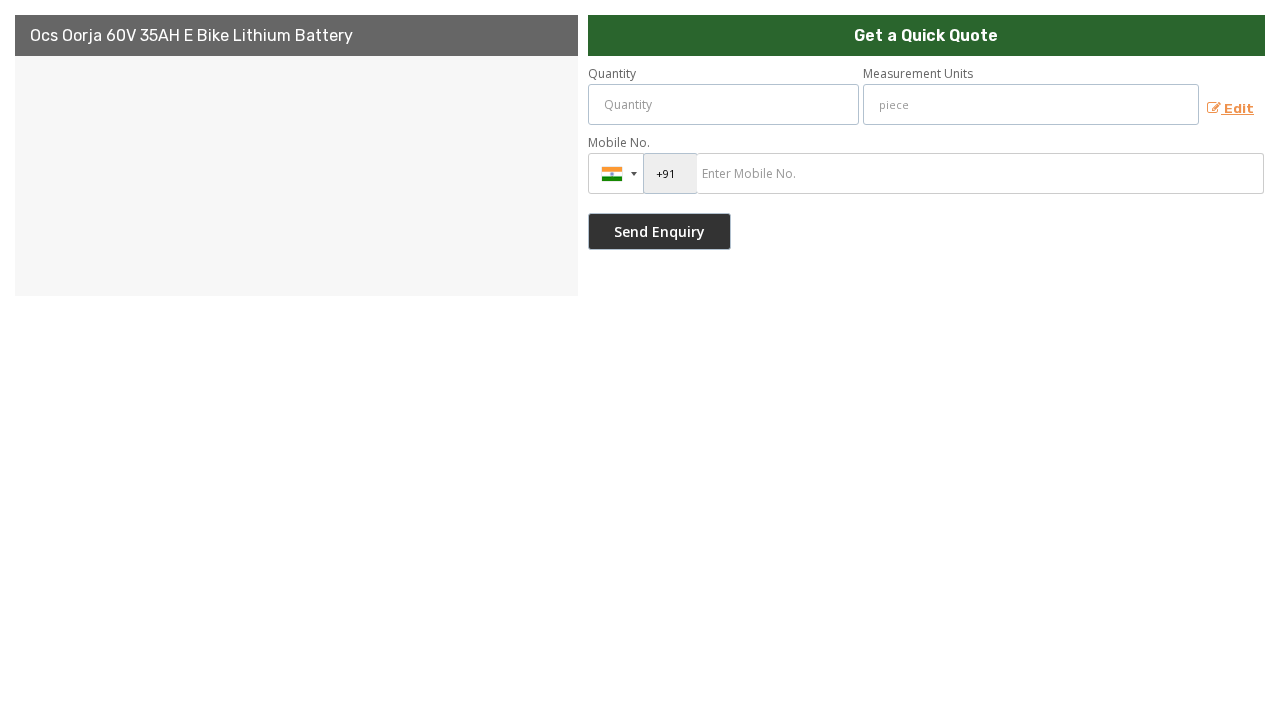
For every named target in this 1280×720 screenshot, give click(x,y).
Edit (1237, 108)
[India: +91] (616, 173)
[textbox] (1031, 104)
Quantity (612, 73)
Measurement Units (918, 73)
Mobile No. (619, 142)
